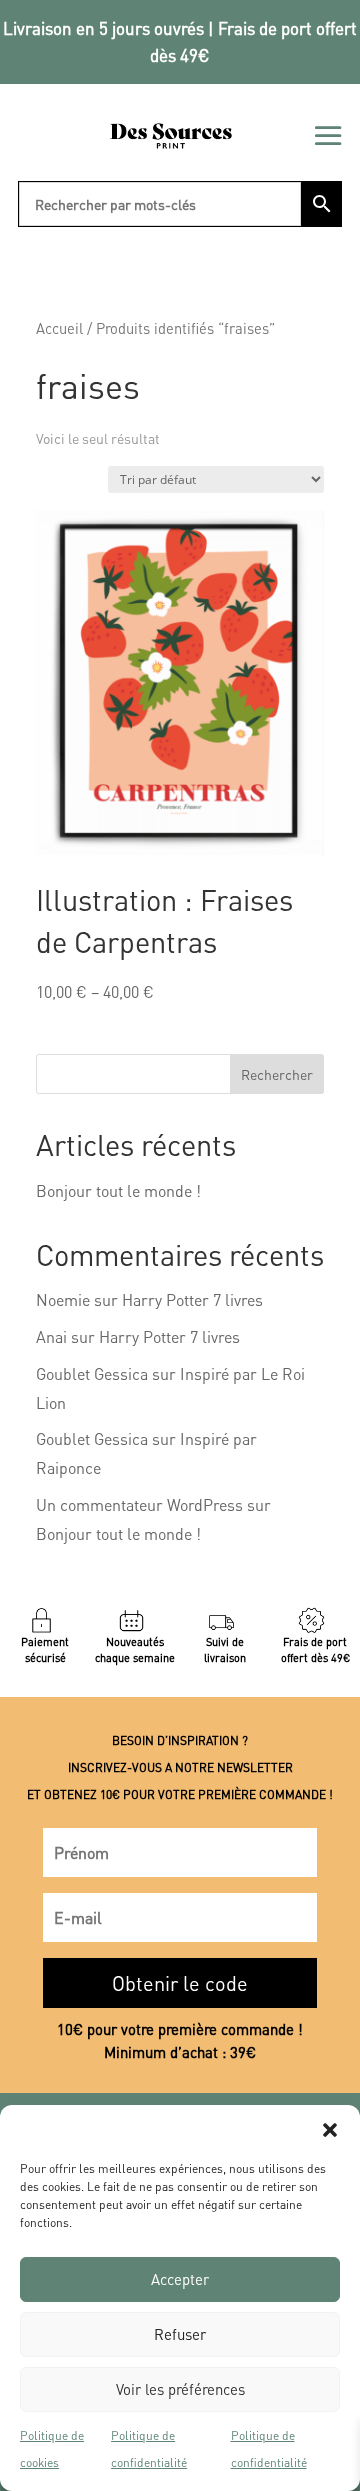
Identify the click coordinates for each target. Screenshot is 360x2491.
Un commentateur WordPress (139, 1504)
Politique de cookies (52, 2449)
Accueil (59, 328)
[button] (330, 2130)
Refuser (180, 2334)
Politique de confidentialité (149, 2449)
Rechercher (277, 1074)
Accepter (180, 2279)
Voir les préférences (180, 2389)
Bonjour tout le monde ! (118, 1190)
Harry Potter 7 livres (192, 1299)
